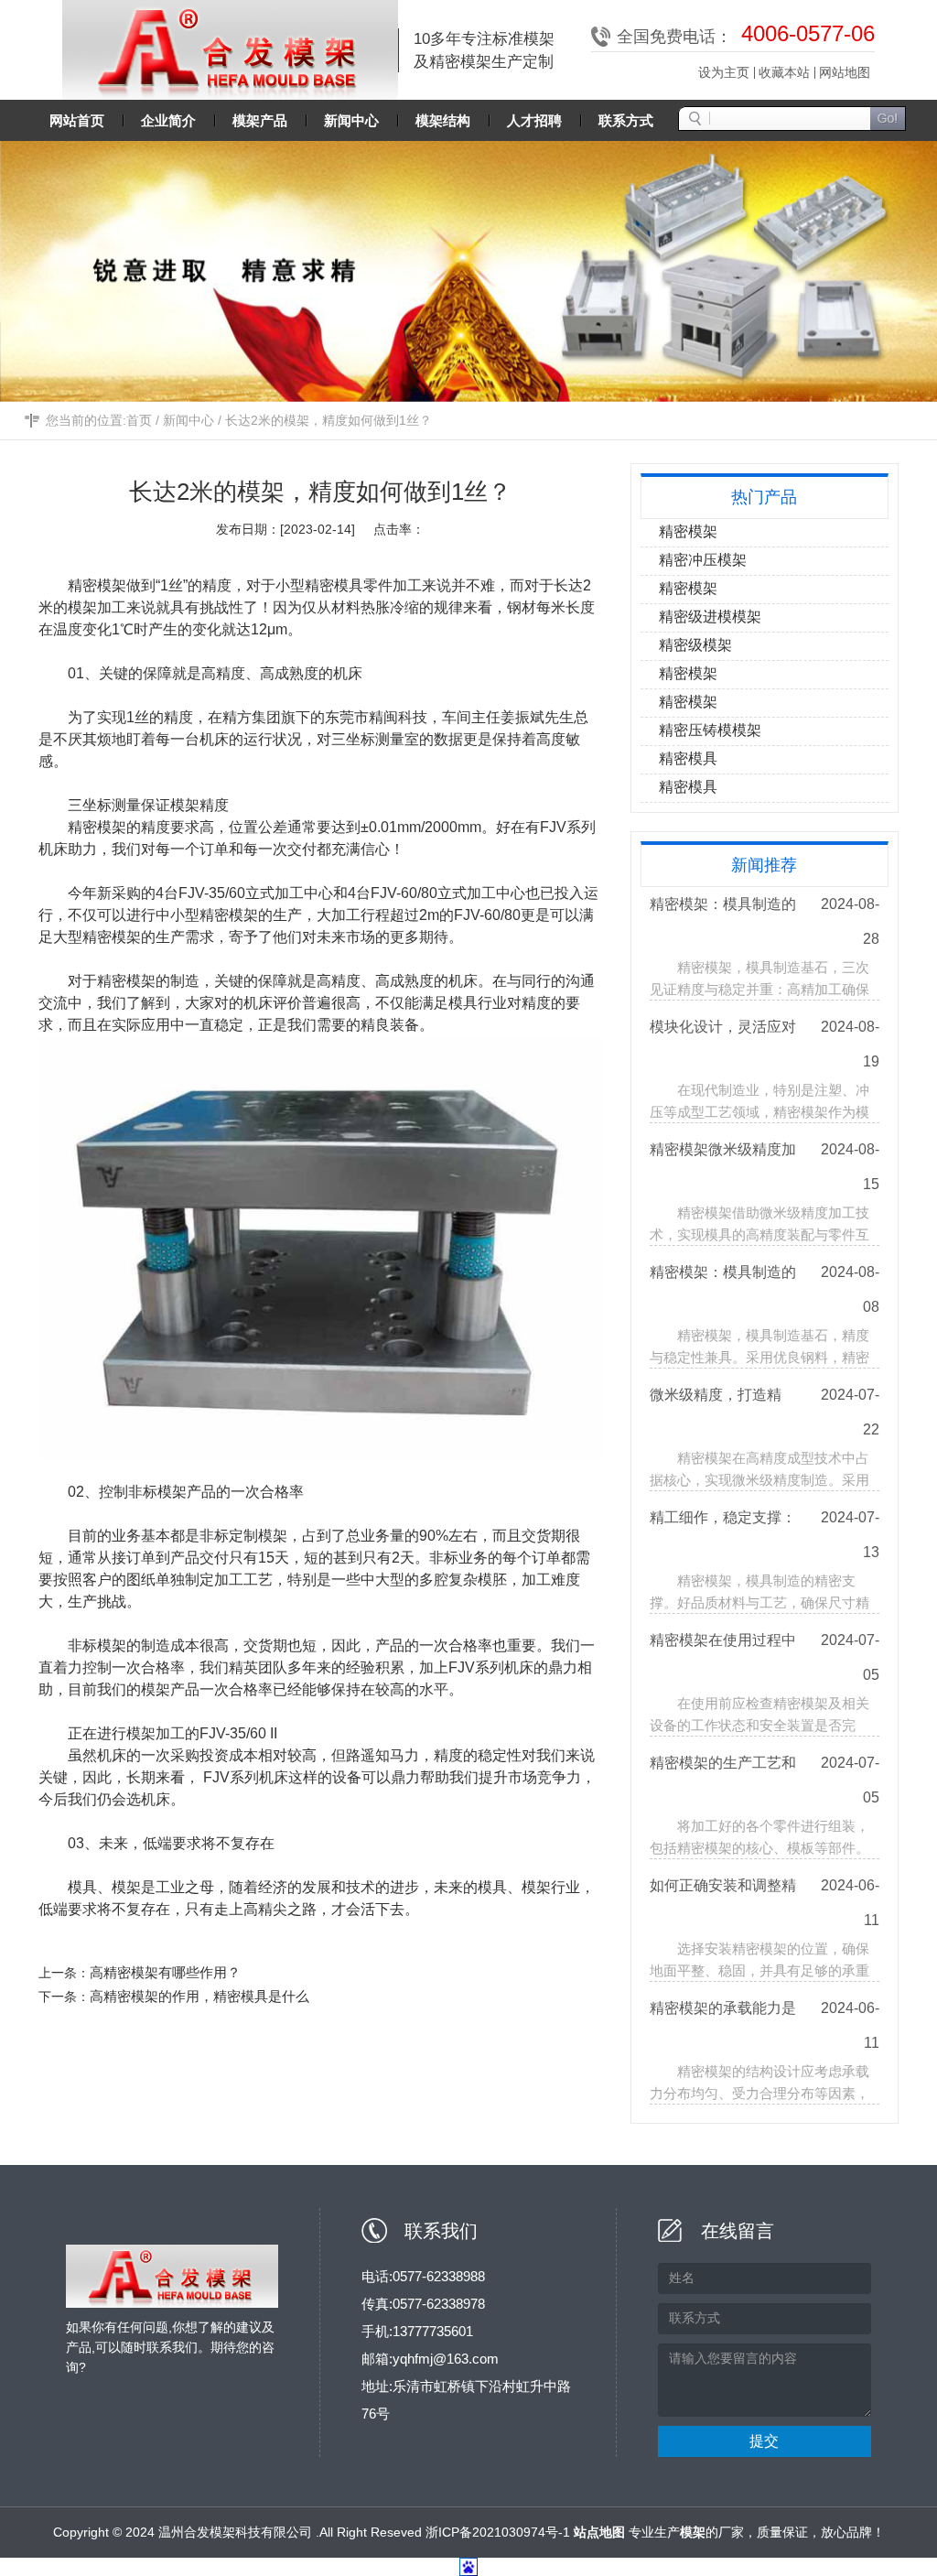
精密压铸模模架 (710, 730)
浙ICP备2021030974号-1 (498, 2532)
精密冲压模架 (703, 560)
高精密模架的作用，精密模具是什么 (199, 1996)
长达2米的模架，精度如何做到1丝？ (328, 420)
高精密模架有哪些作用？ (165, 1972)
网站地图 (845, 72)
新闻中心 (188, 420)
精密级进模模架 (710, 617)
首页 (139, 420)
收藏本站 (784, 72)
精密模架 (97, 585)
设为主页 (724, 72)
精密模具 (688, 758)
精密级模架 (695, 645)
